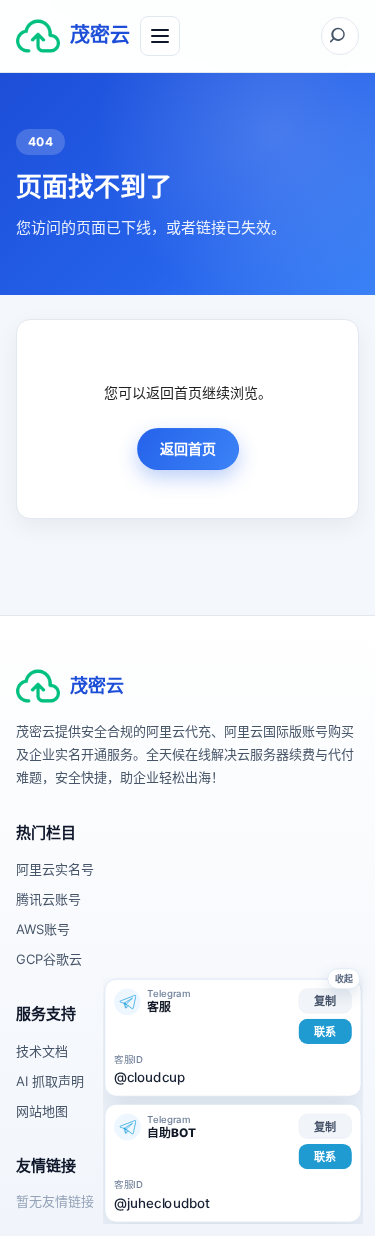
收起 (344, 978)
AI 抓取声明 (50, 1081)
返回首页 (188, 448)
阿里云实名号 (55, 869)
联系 (325, 1031)
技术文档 (42, 1051)
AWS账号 (43, 929)
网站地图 (42, 1111)
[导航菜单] (160, 36)
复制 (325, 1001)
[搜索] (340, 36)
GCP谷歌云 (49, 959)
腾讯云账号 (48, 899)
